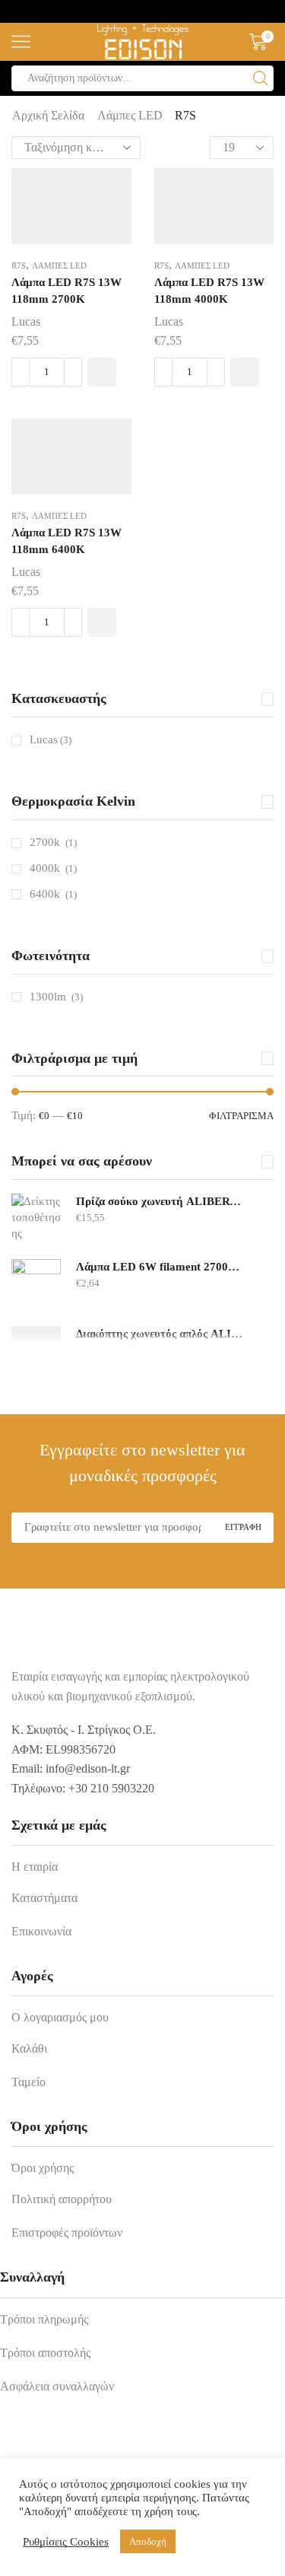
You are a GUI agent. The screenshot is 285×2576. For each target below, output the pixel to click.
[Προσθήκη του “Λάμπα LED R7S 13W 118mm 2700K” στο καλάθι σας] (102, 372)
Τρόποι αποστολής (45, 2353)
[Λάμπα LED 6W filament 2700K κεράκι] (36, 1284)
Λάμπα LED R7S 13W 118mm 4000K (209, 291)
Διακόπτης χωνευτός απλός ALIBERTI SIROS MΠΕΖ (161, 1334)
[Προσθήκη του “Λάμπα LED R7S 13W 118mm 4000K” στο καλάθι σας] (245, 372)
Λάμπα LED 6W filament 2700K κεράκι (161, 1267)
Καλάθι (29, 2048)
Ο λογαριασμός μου (60, 2017)
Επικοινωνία (41, 1931)
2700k (45, 842)
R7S (19, 266)
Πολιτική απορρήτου (62, 2199)
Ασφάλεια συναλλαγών (57, 2386)
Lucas (26, 321)
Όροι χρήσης (43, 2168)
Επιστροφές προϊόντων (67, 2233)
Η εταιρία (35, 1867)
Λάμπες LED (130, 115)
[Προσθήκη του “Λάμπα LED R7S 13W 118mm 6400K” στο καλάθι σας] (102, 622)
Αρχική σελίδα (48, 115)
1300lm (48, 997)
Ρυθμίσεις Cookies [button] (66, 2542)
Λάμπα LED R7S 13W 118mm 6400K (66, 541)
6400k (45, 894)
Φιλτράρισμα (241, 1116)
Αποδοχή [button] (148, 2541)
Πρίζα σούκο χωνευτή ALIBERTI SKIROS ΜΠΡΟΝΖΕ (161, 1201)
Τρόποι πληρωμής (44, 2319)
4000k (45, 868)
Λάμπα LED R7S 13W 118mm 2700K (66, 291)
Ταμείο (28, 2082)
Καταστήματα (44, 1898)
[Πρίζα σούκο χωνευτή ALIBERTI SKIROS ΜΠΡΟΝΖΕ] (36, 1218)
